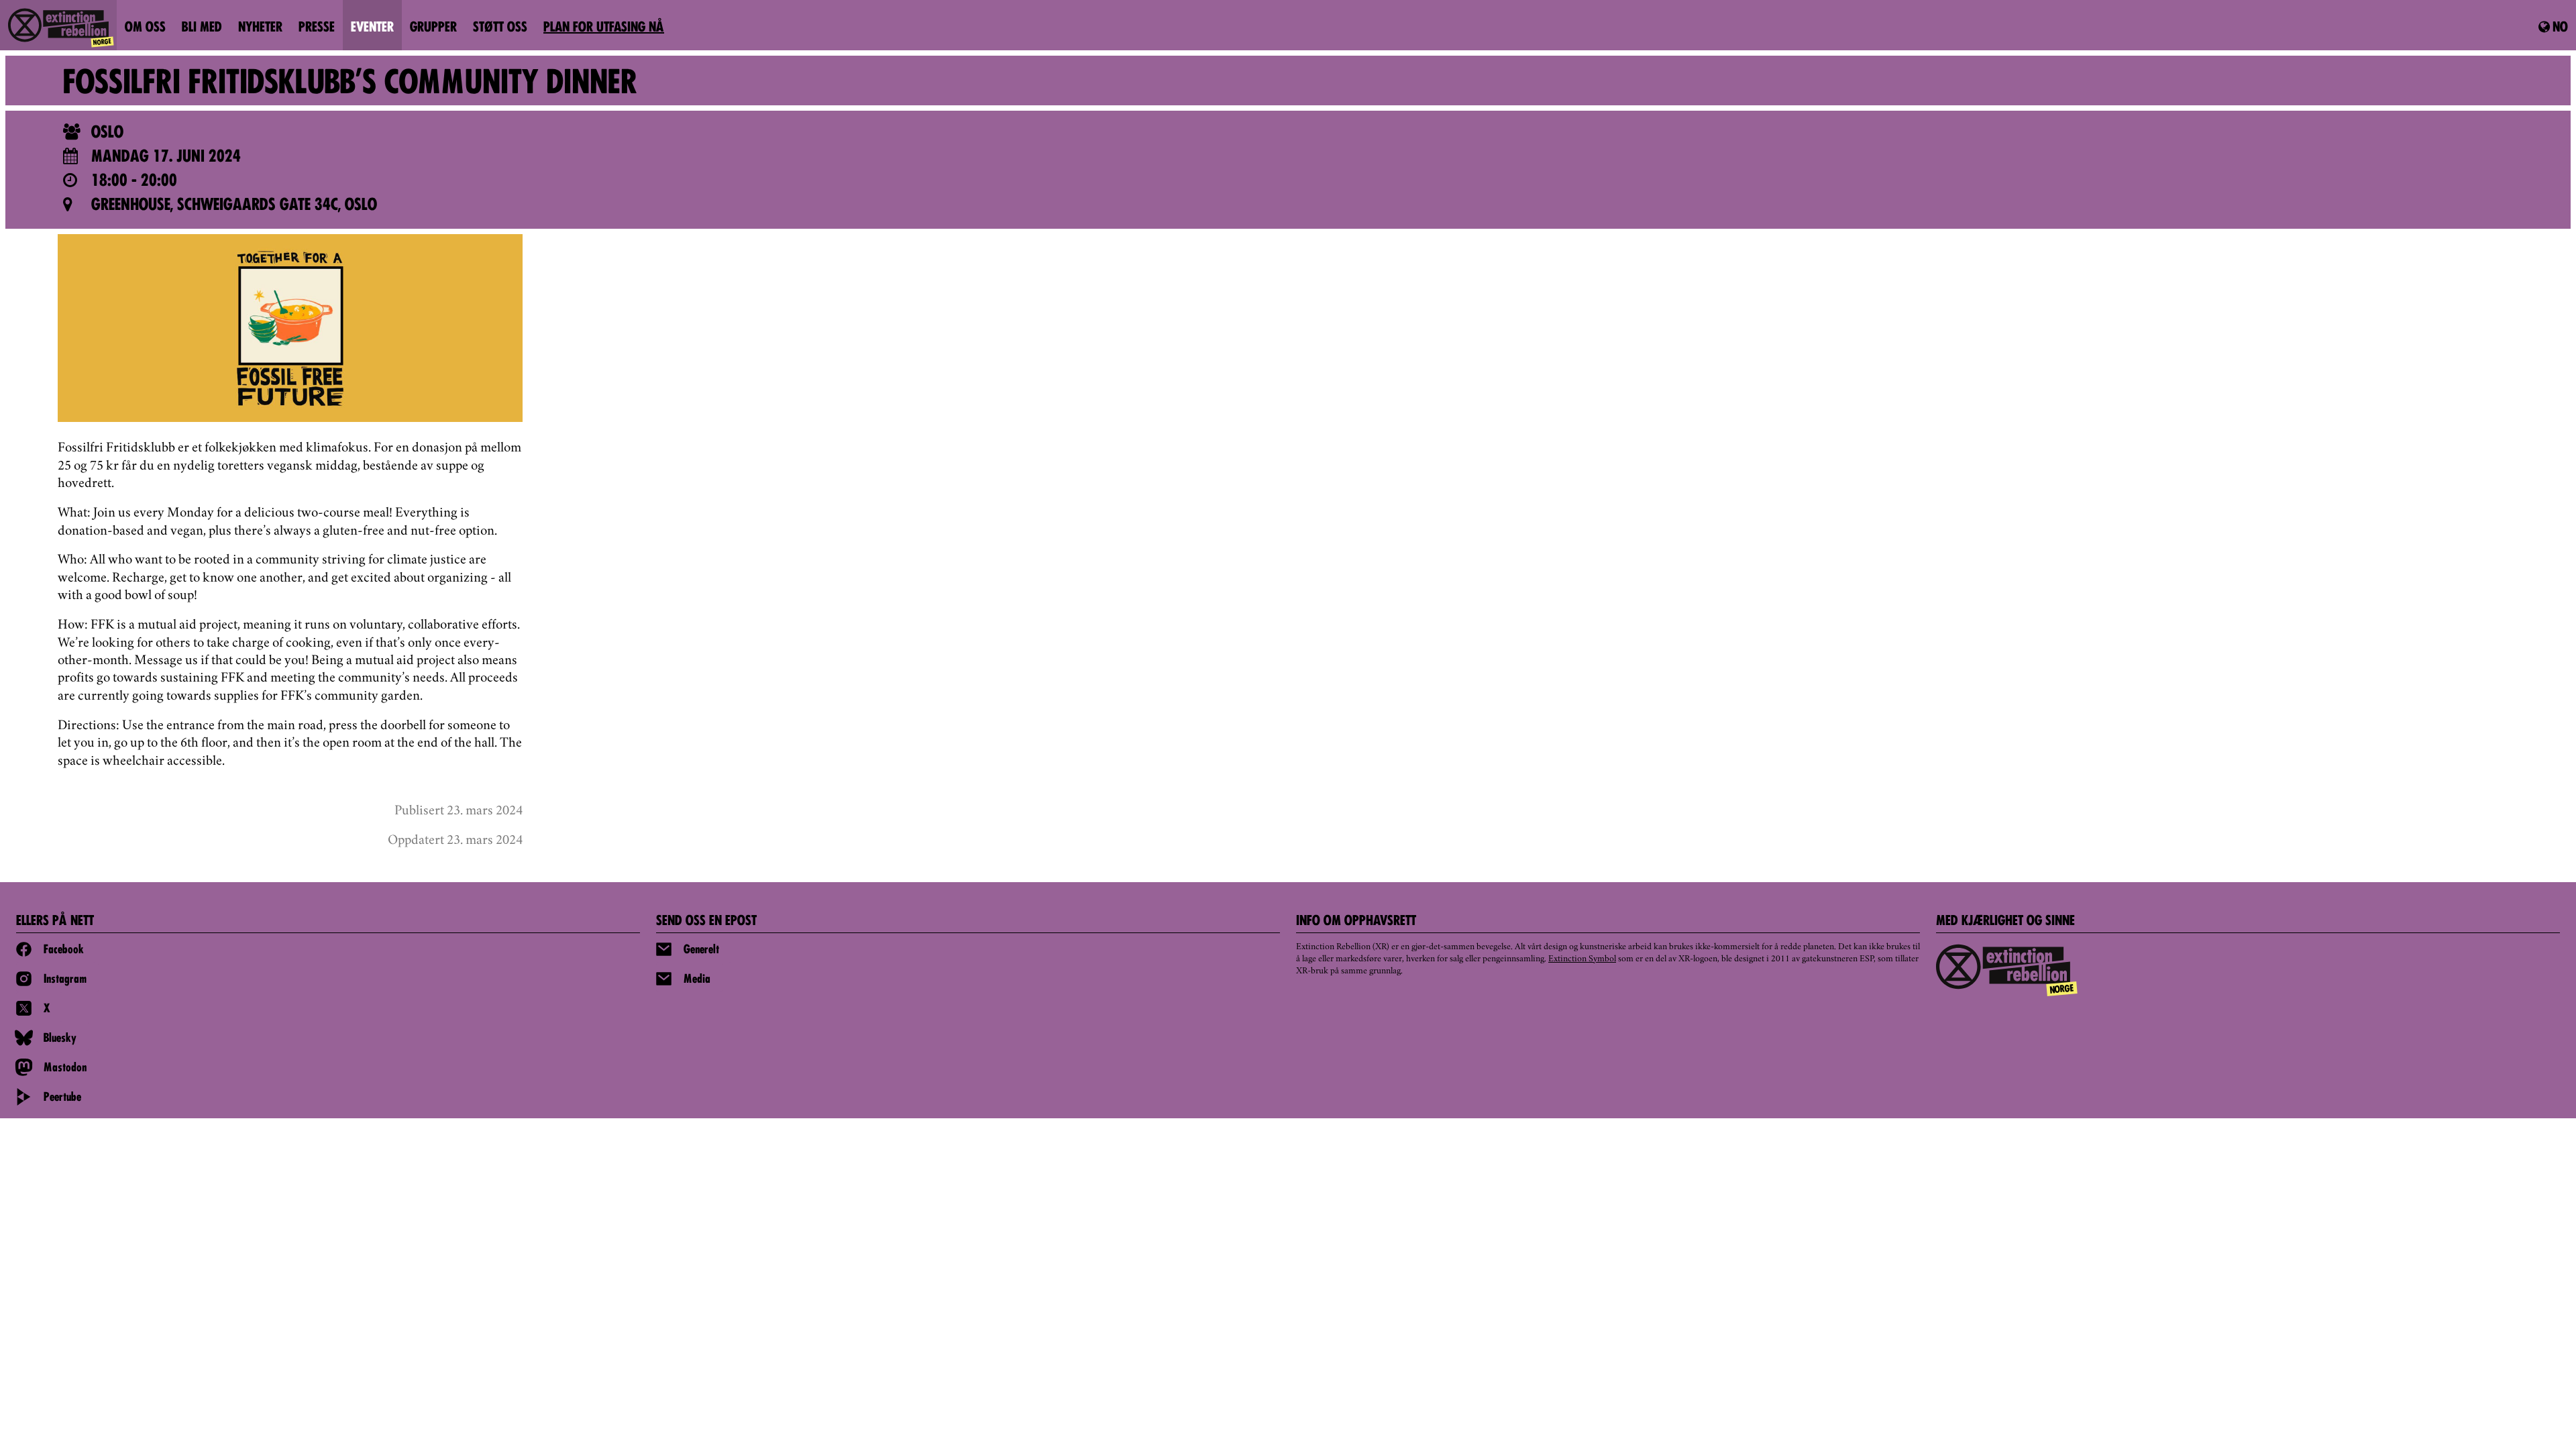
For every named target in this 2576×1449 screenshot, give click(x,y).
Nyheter (260, 28)
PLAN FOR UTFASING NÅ (604, 28)
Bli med (202, 28)
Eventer (372, 28)
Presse (317, 28)
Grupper (433, 28)
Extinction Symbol (1582, 959)
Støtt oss (500, 28)
